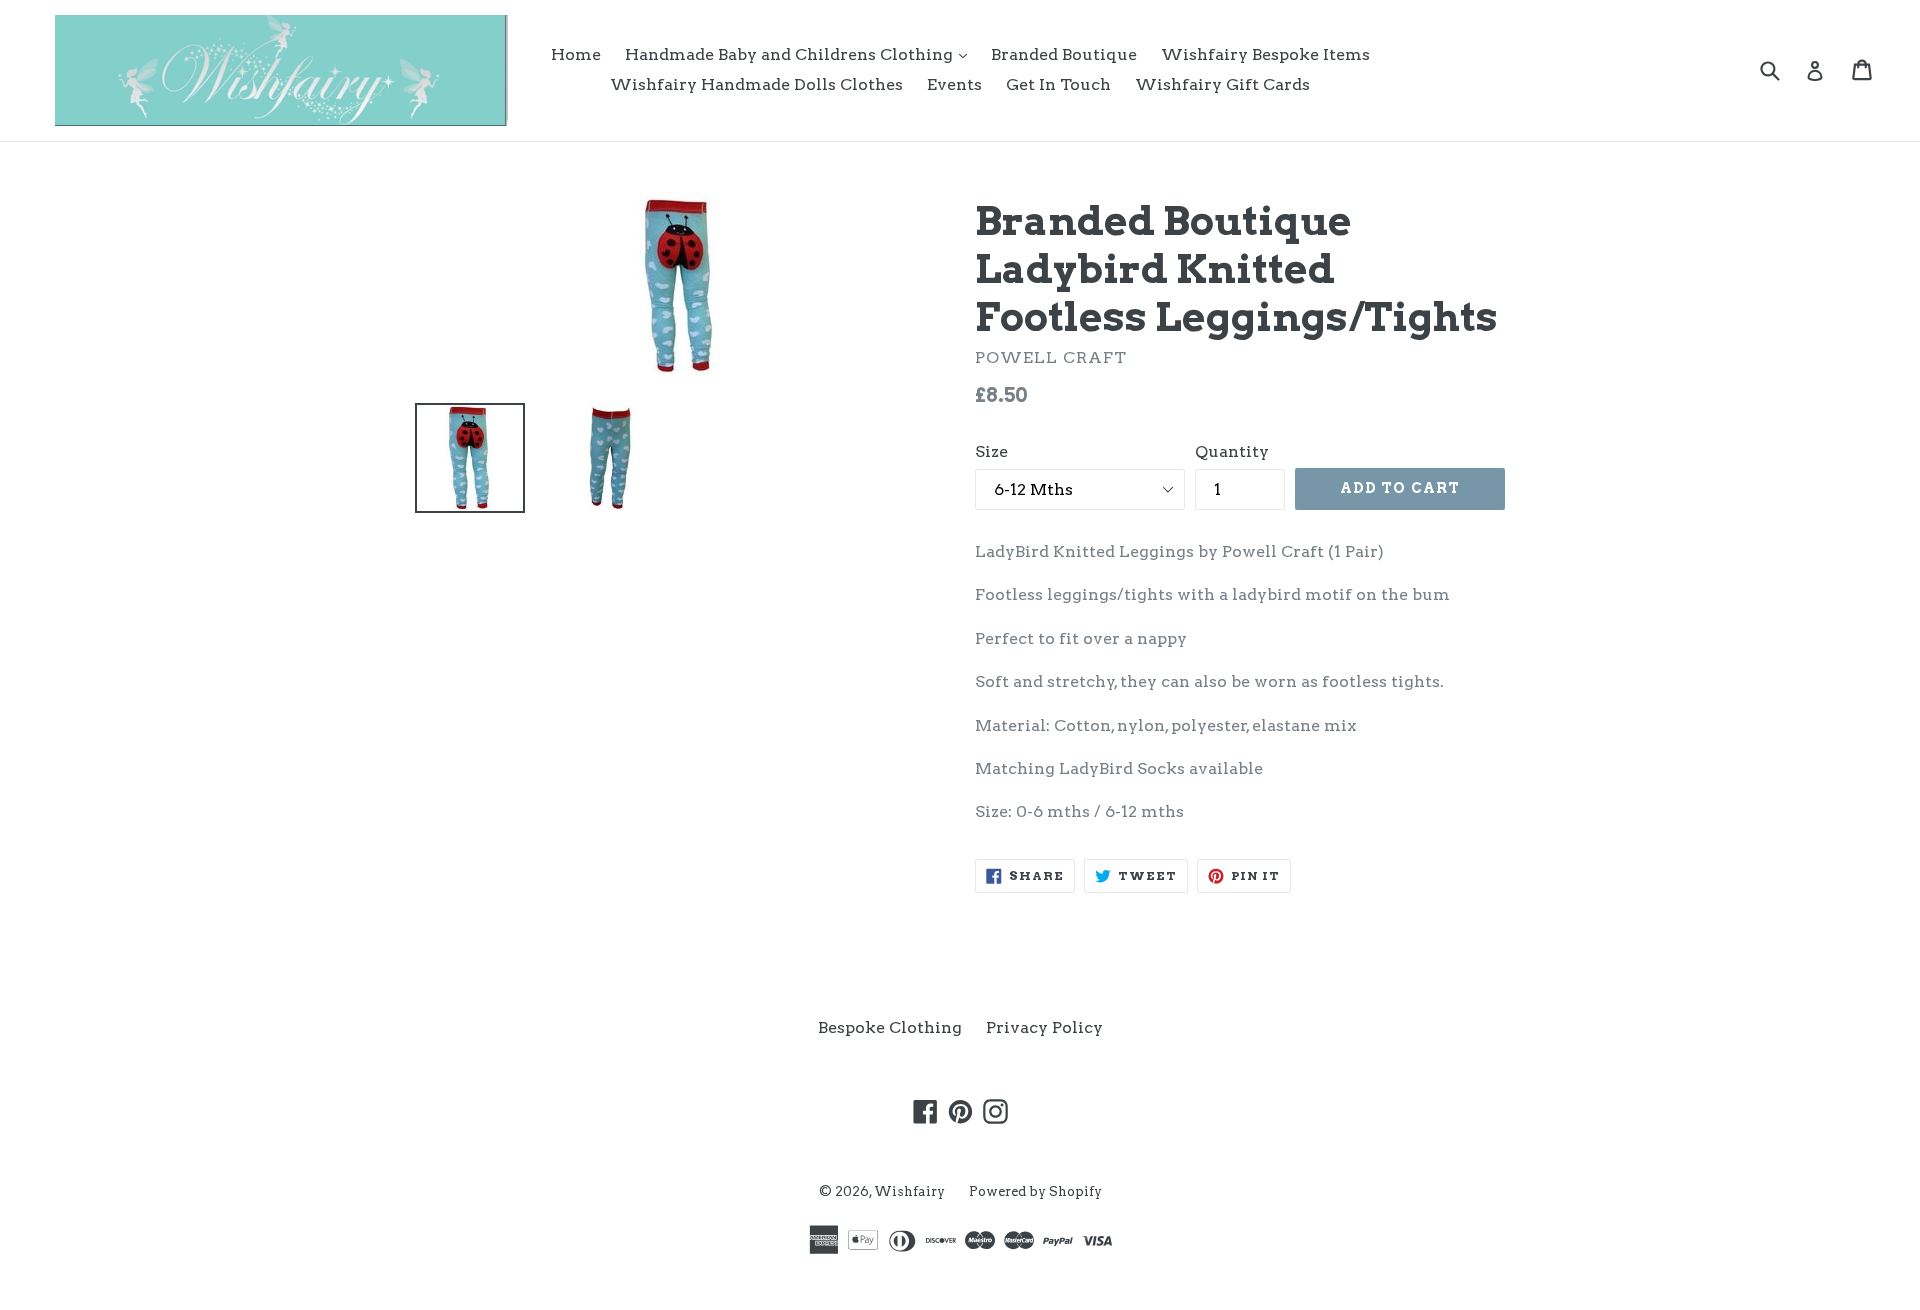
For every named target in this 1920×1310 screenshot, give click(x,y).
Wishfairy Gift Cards (1222, 84)
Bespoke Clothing (890, 1027)
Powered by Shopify (1035, 1191)
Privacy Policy (1044, 1027)
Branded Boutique (1064, 54)
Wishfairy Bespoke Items (1265, 54)
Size (991, 451)
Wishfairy (909, 1191)
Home (576, 54)
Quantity (1232, 451)
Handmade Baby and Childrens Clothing (801, 54)
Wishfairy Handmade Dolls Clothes (756, 84)
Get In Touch (1058, 84)
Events (954, 84)
